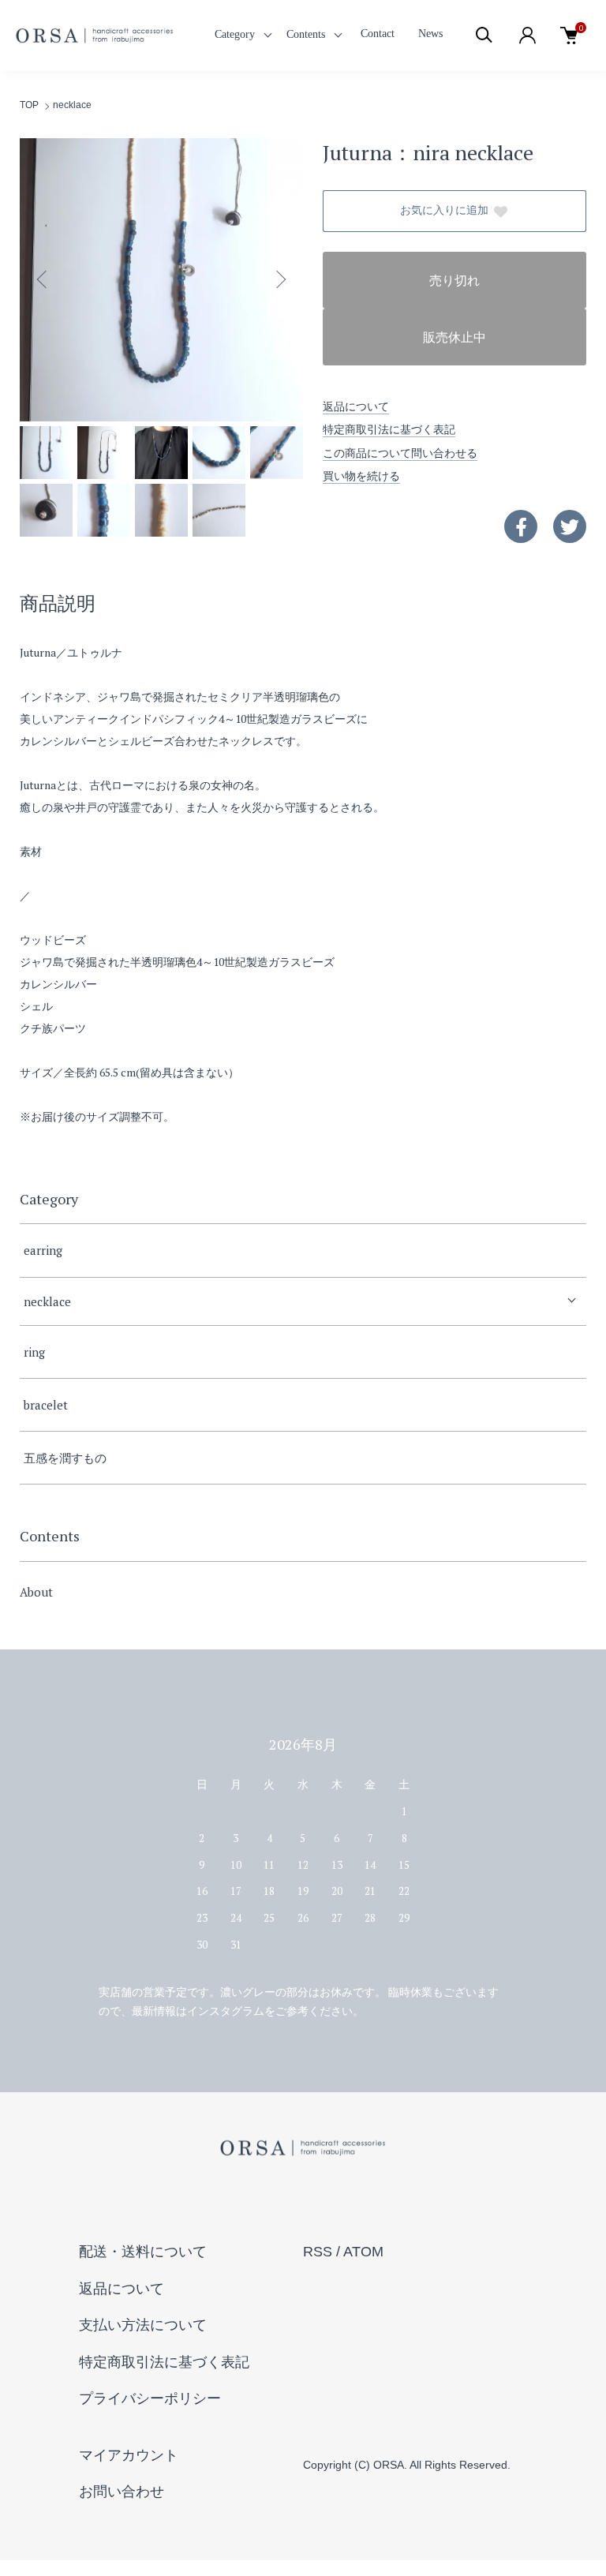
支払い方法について (143, 2325)
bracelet (46, 1405)
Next (279, 279)
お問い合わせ (122, 2492)
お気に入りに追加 (444, 210)
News (430, 34)
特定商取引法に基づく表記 (389, 429)
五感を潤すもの (65, 1458)
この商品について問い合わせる (400, 453)
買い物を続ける (361, 476)
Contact (378, 34)
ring (34, 1352)
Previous (43, 279)
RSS (318, 2252)
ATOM (363, 2252)
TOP (29, 105)
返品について (356, 406)
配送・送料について (143, 2252)
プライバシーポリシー (150, 2398)
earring (43, 1250)
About (36, 1592)
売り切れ (454, 281)
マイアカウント (129, 2455)
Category (235, 34)
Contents (306, 34)
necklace (72, 105)
